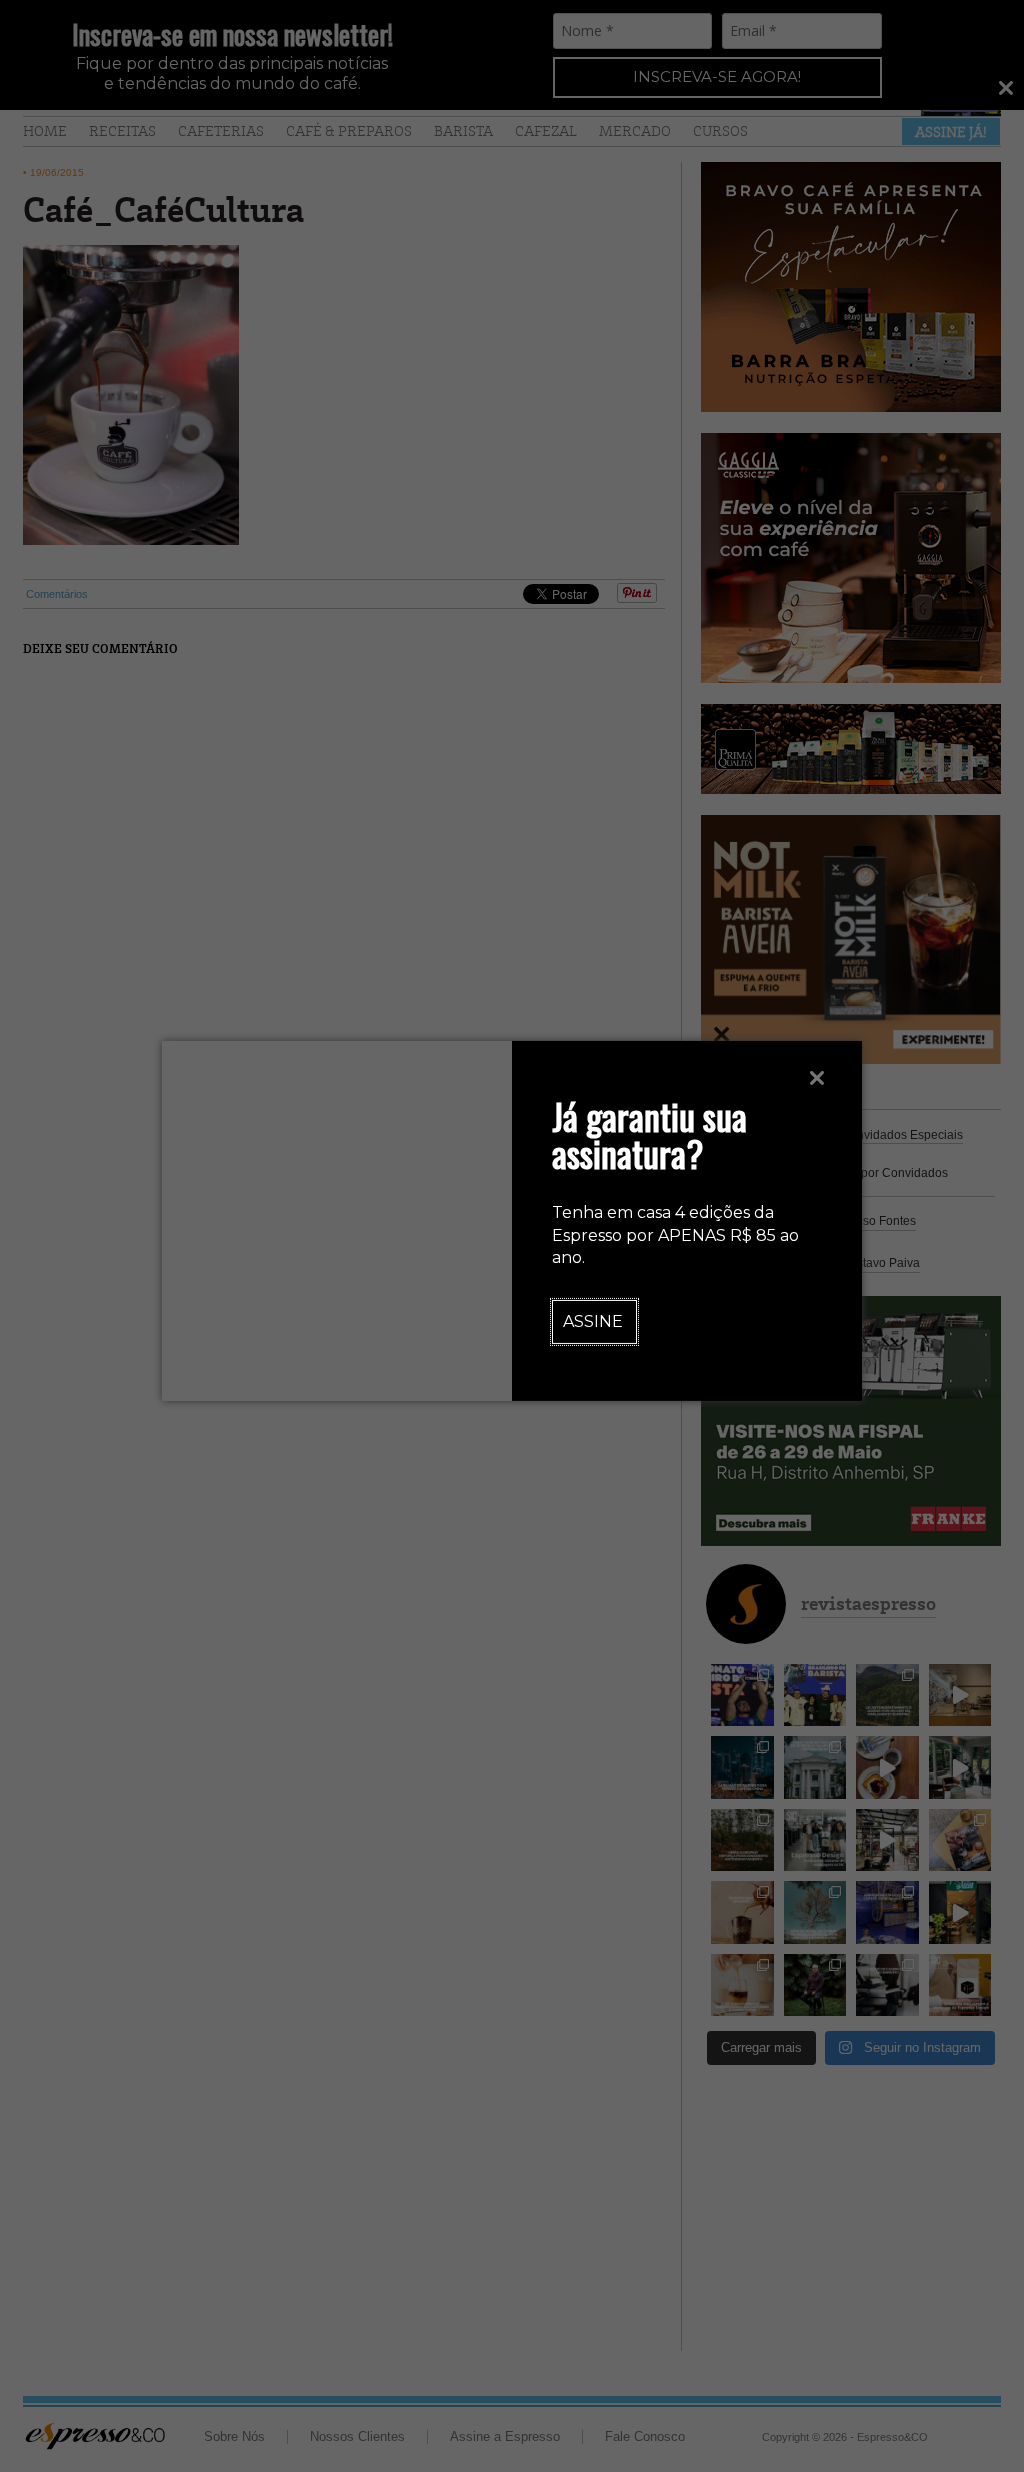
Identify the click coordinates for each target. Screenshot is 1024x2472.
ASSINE (593, 1321)
